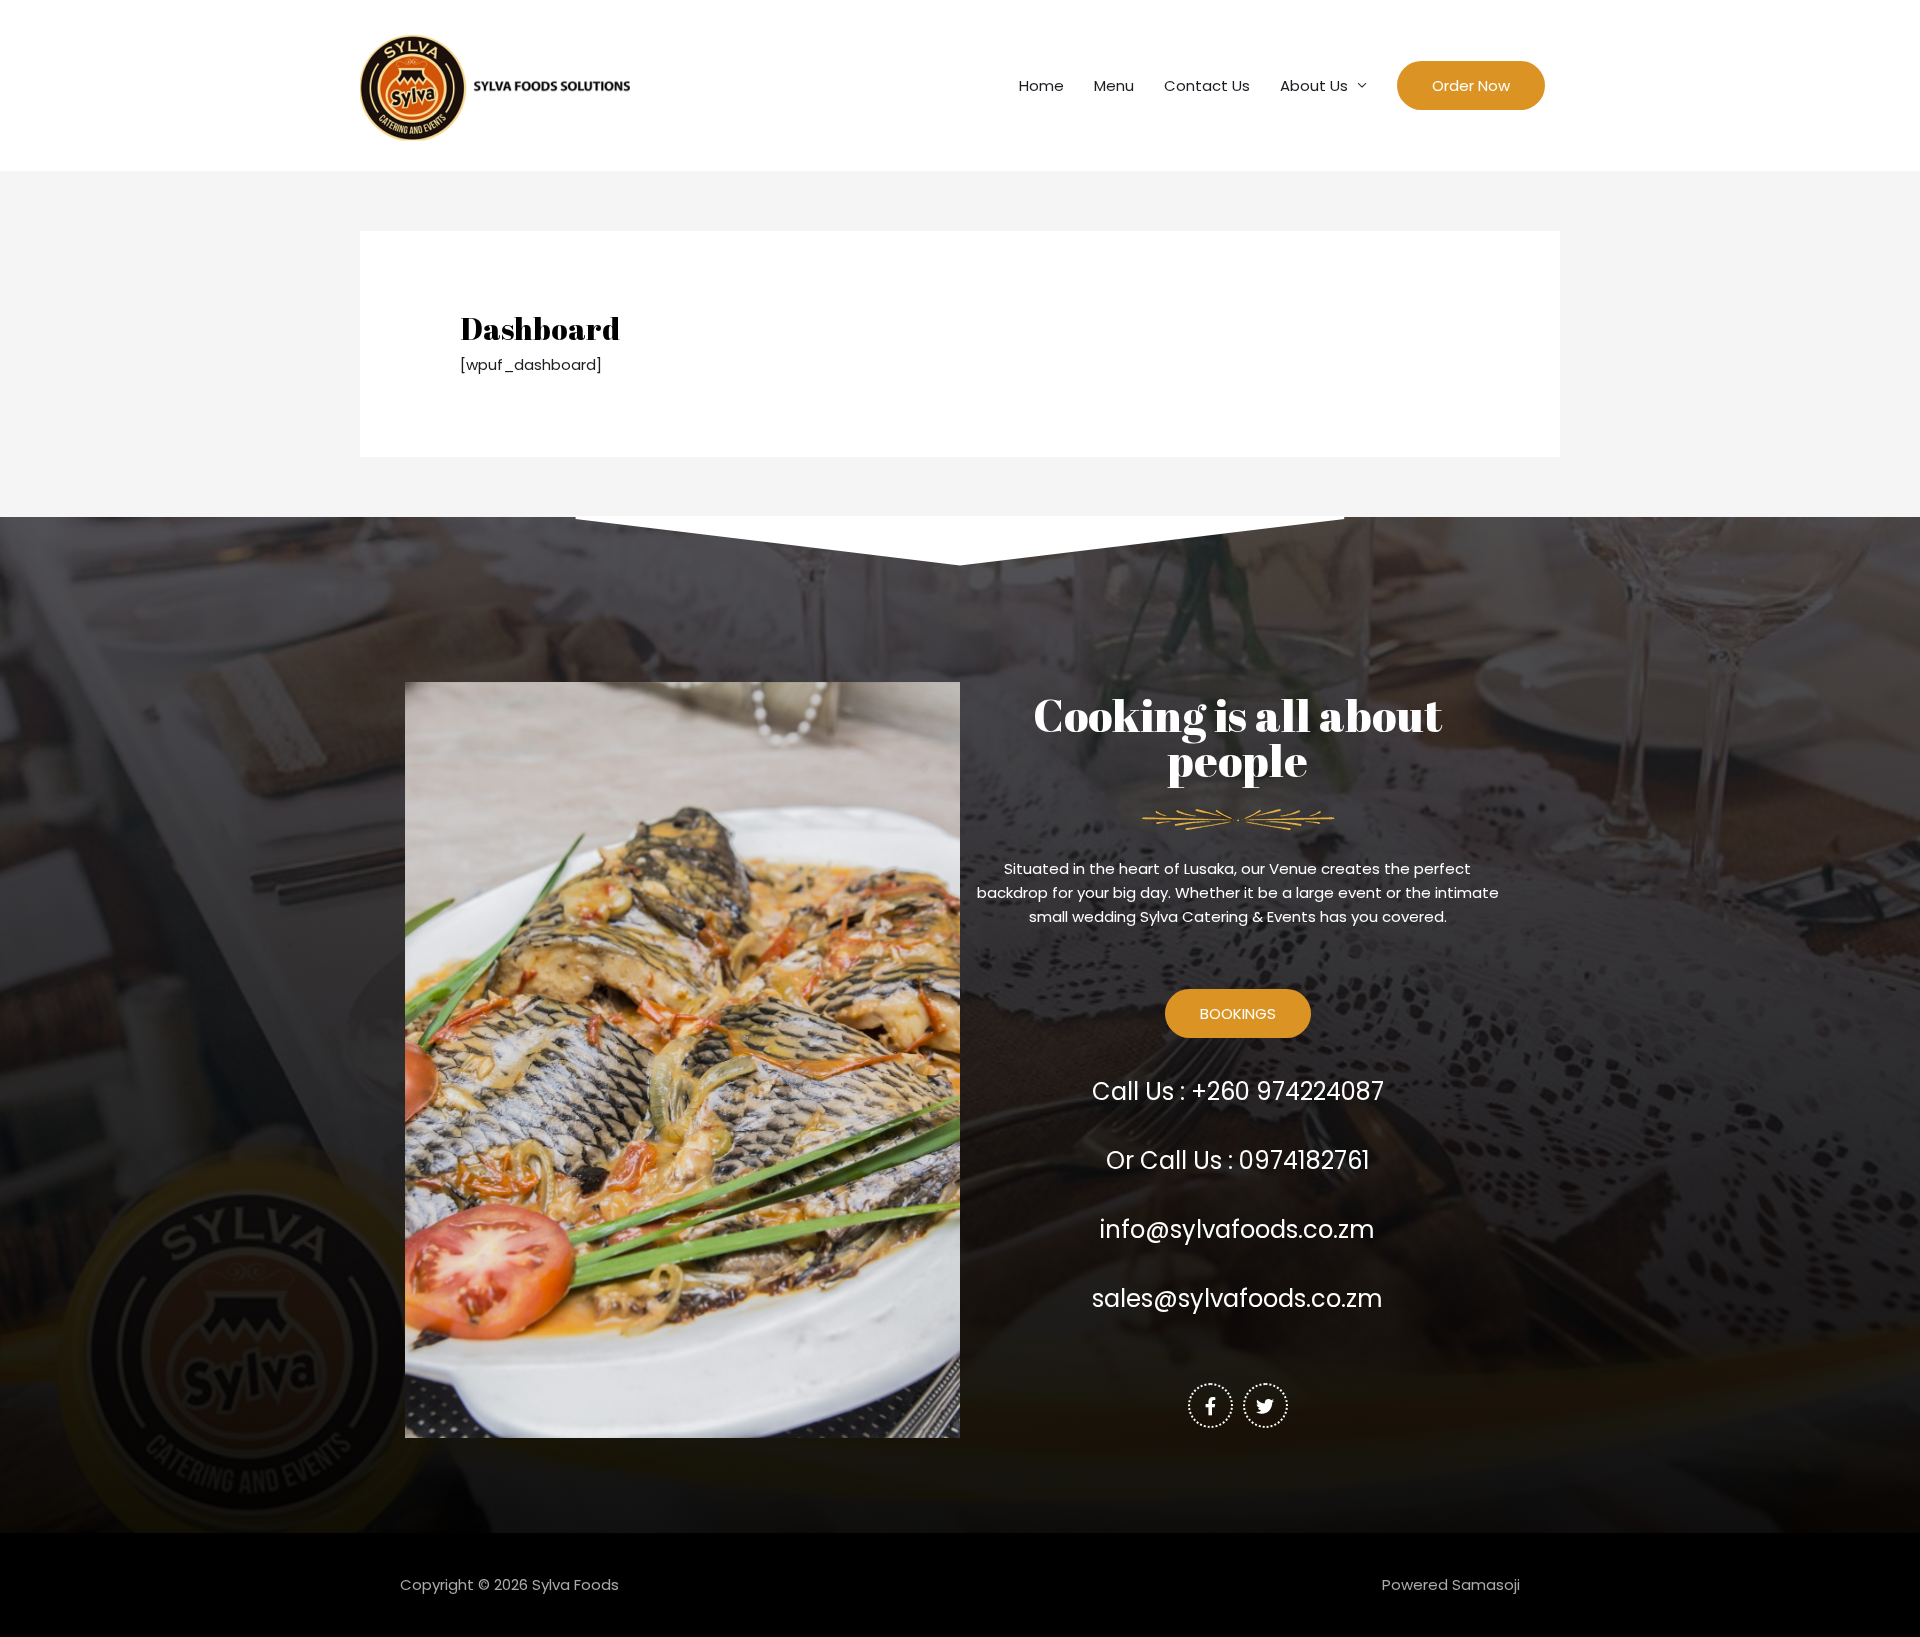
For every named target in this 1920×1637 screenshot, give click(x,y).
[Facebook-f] (1210, 1405)
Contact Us (1207, 85)
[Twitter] (1265, 1405)
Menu (1114, 85)
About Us (1314, 85)
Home (1041, 85)
